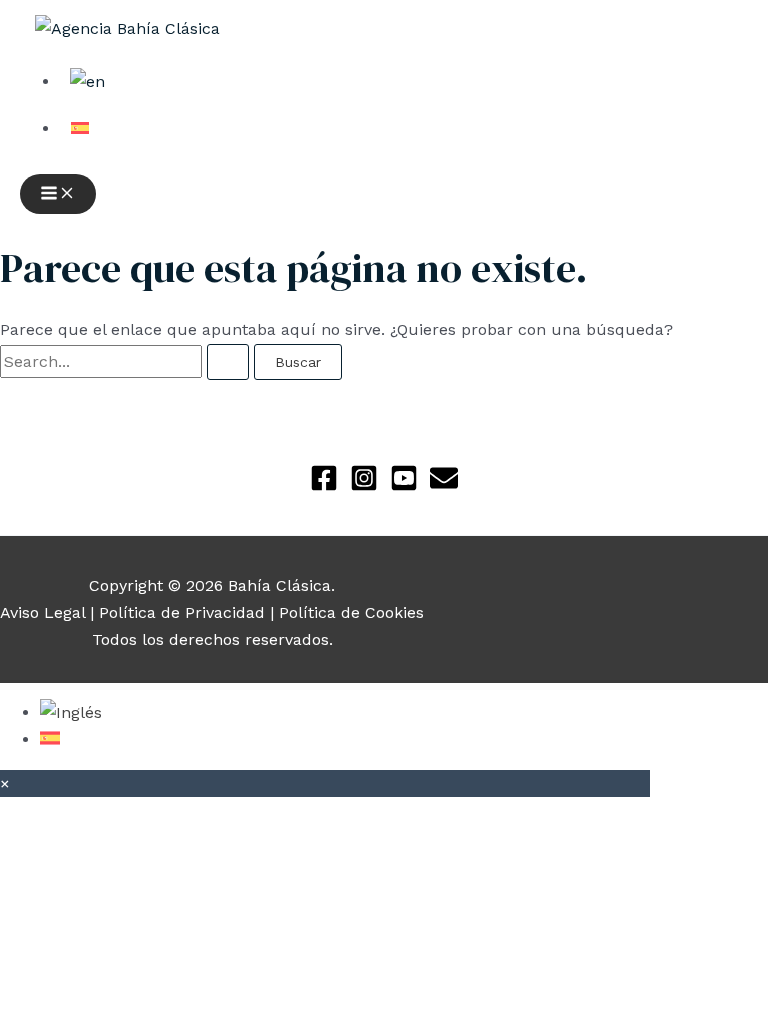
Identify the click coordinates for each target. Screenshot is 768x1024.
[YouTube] (404, 486)
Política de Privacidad (182, 612)
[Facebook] (324, 486)
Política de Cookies (351, 612)
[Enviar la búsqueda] (228, 362)
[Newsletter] (444, 486)
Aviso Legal (42, 612)
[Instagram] (364, 486)
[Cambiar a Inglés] (71, 712)
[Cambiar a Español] (50, 739)
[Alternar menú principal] (58, 194)
